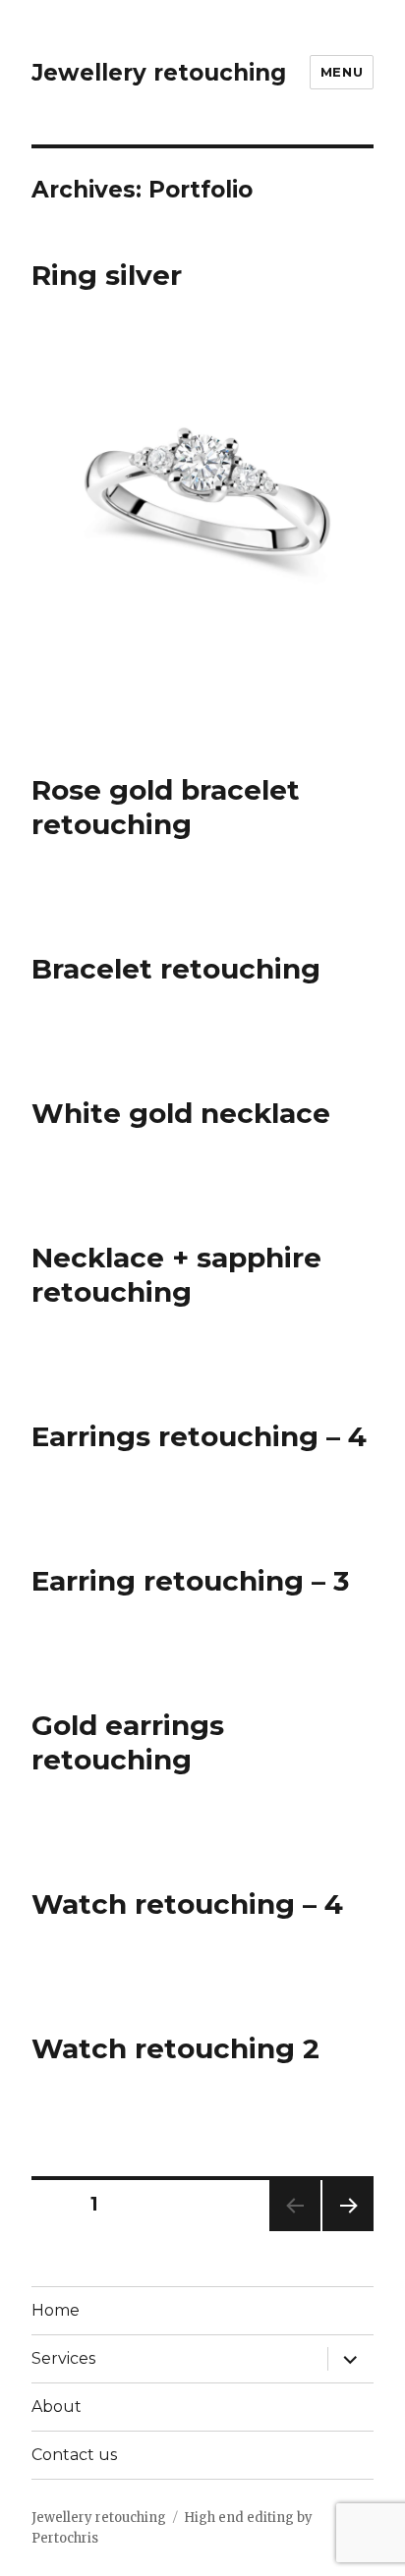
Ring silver (107, 275)
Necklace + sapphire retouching (176, 1275)
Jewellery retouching (159, 73)
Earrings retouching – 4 (199, 1436)
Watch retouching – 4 (187, 1904)
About (57, 2407)
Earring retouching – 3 (190, 1581)
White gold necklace (181, 1113)
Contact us (74, 2455)
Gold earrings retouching (128, 1742)
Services (63, 2358)
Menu (342, 72)
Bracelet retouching (176, 969)
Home (56, 2310)
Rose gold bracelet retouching (166, 807)
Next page (348, 2231)
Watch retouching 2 (175, 2048)
